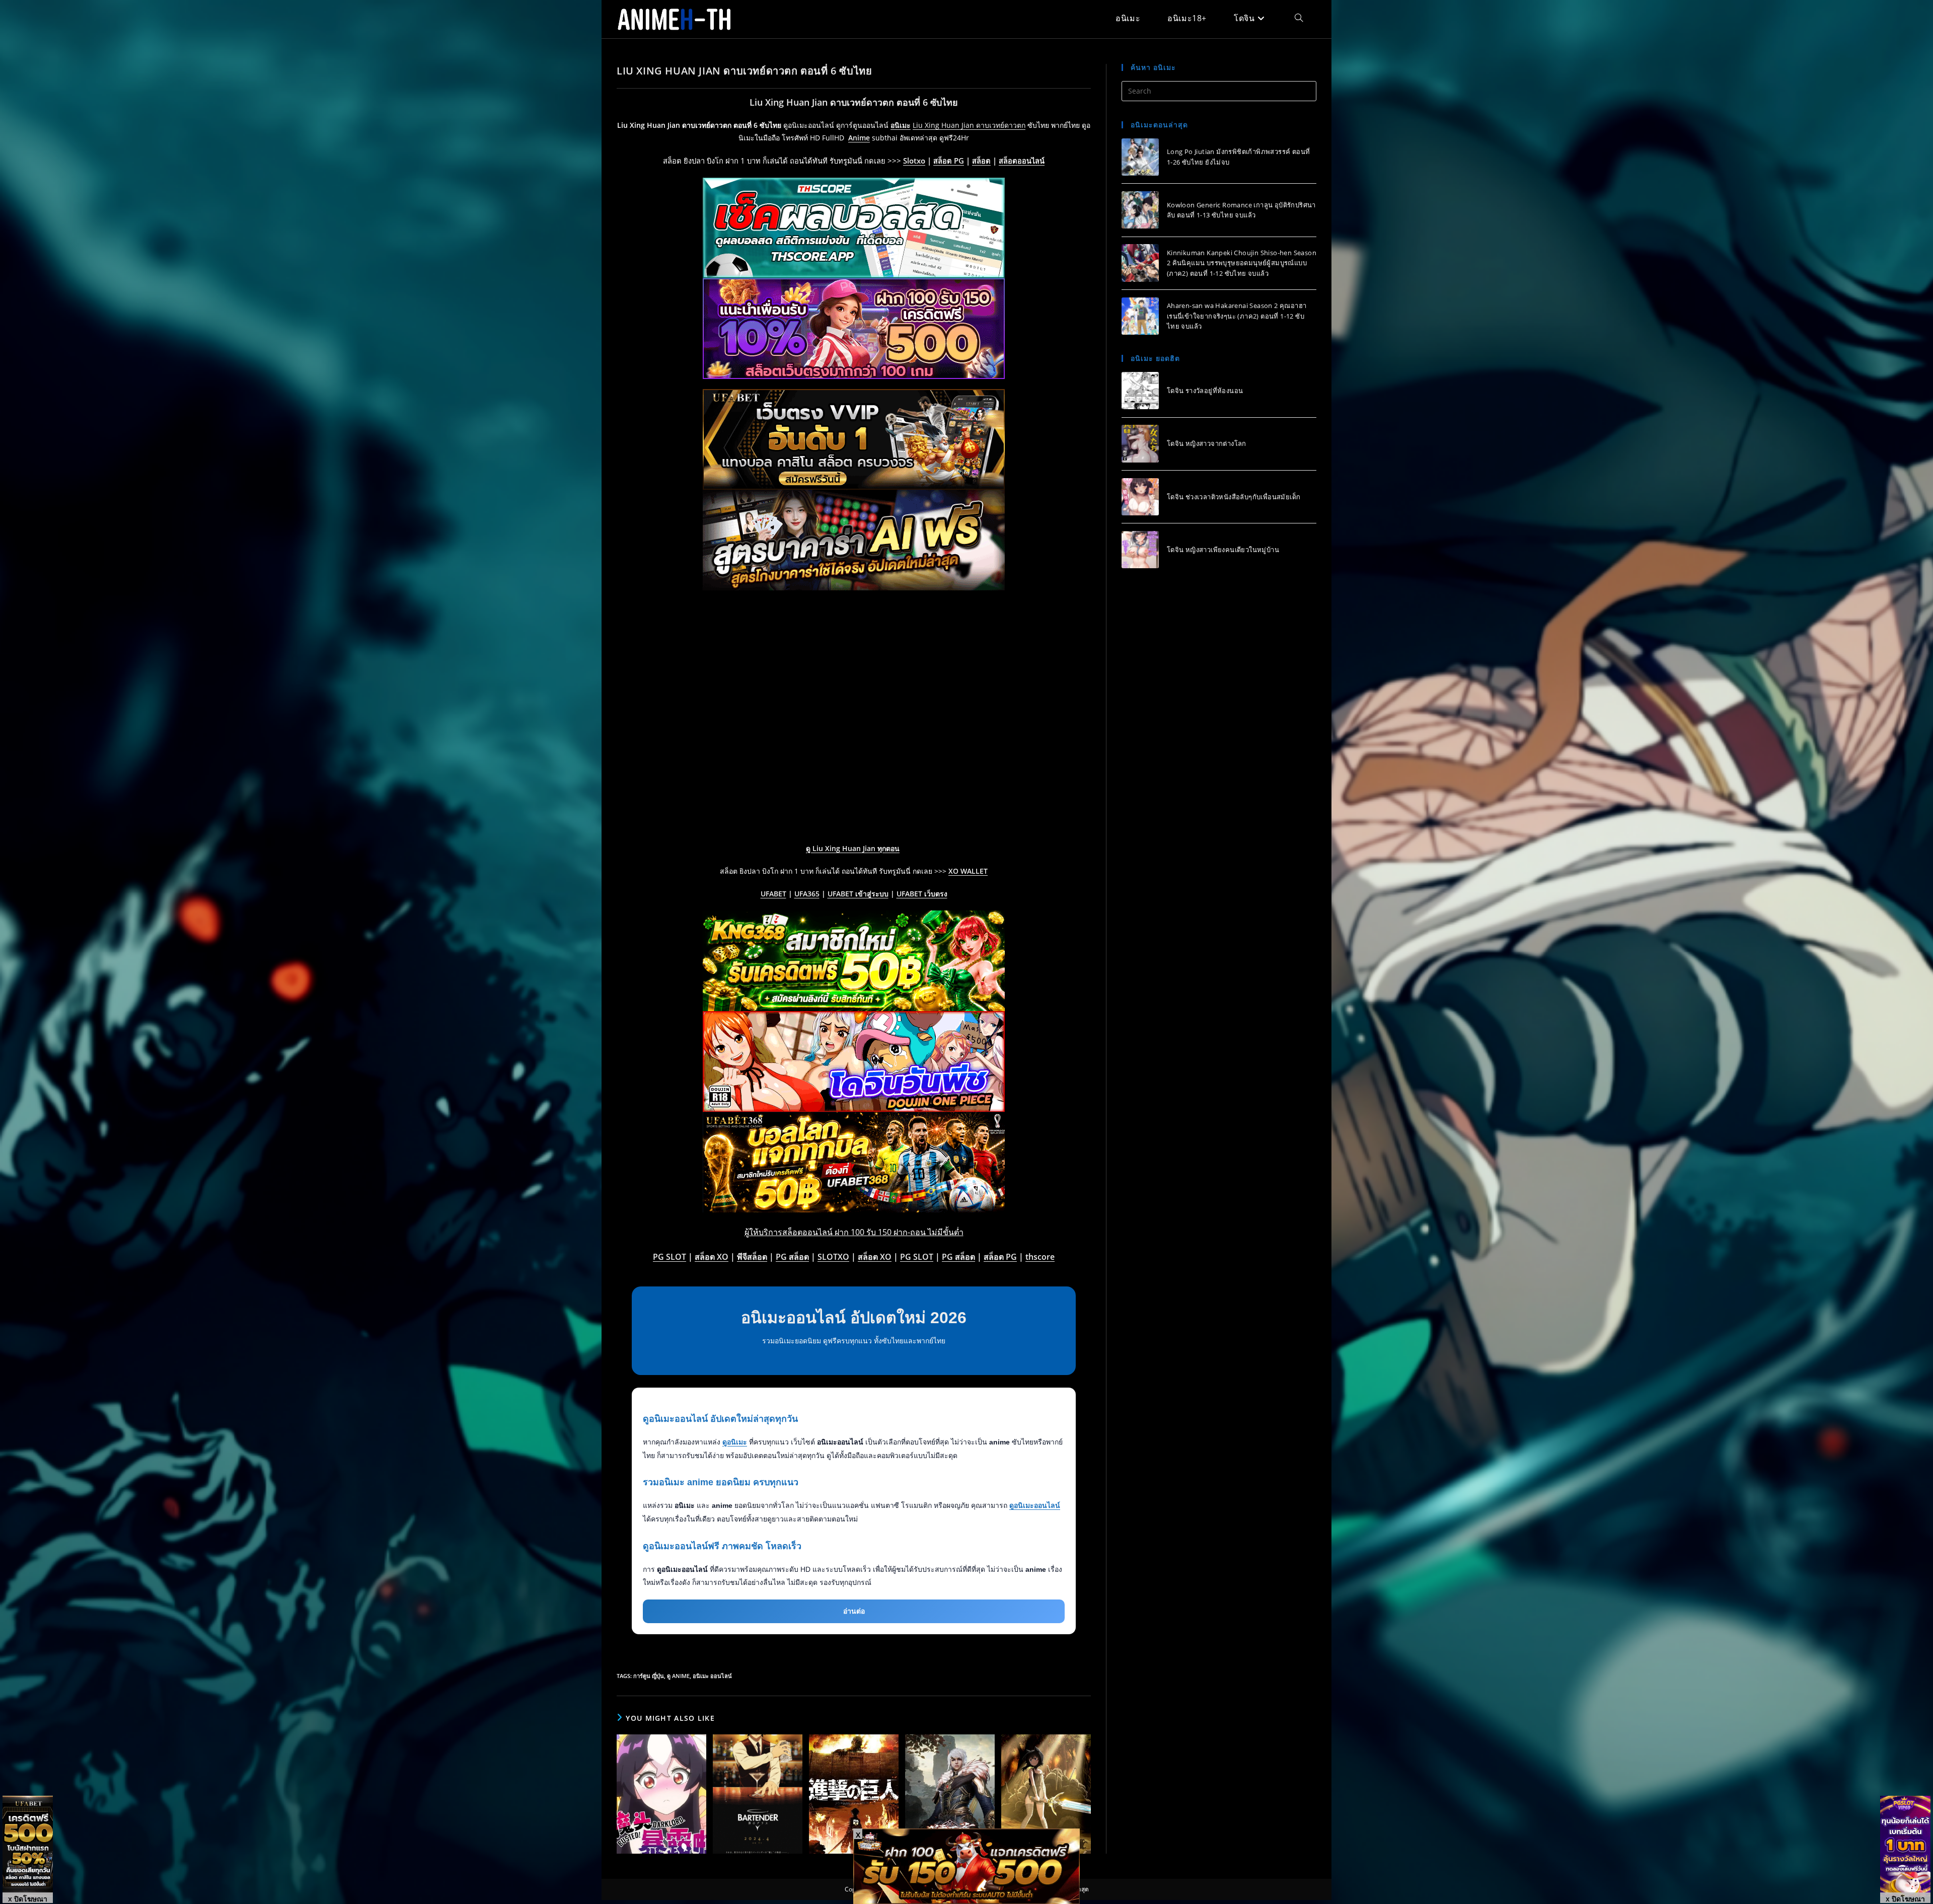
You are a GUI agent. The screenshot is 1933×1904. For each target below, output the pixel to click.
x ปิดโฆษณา (28, 1898)
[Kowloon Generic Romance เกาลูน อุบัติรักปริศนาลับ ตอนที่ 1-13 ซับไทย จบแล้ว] (1140, 210)
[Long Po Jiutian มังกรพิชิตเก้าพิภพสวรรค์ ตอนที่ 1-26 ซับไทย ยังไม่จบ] (1140, 157)
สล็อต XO (712, 1257)
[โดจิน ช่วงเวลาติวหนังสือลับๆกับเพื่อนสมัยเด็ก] (1140, 497)
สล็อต (981, 161)
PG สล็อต (792, 1257)
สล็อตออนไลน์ (1022, 161)
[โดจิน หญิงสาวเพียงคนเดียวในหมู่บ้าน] (1140, 550)
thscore (1040, 1257)
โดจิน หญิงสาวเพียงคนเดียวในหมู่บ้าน (1223, 550)
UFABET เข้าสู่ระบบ (858, 894)
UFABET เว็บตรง (922, 894)
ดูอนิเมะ (735, 1442)
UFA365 (807, 894)
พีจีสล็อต (752, 1257)
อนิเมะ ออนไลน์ (712, 1676)
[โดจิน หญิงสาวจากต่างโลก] (1140, 443)
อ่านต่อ (854, 1611)
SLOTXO (833, 1257)
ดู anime (678, 1676)
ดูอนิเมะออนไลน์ (1035, 1505)
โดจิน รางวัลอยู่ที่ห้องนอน (1205, 391)
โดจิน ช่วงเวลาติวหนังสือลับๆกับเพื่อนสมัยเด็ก (1234, 496)
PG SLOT (670, 1257)
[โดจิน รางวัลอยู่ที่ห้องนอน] (1140, 391)
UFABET (773, 894)
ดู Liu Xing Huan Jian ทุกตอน (853, 848)
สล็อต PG (949, 161)
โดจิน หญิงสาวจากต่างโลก (1207, 443)
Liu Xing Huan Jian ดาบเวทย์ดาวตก (969, 125)
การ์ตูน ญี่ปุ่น (649, 1676)
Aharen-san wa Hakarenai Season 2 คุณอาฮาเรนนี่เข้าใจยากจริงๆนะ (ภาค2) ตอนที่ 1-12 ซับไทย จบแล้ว (1237, 316)
